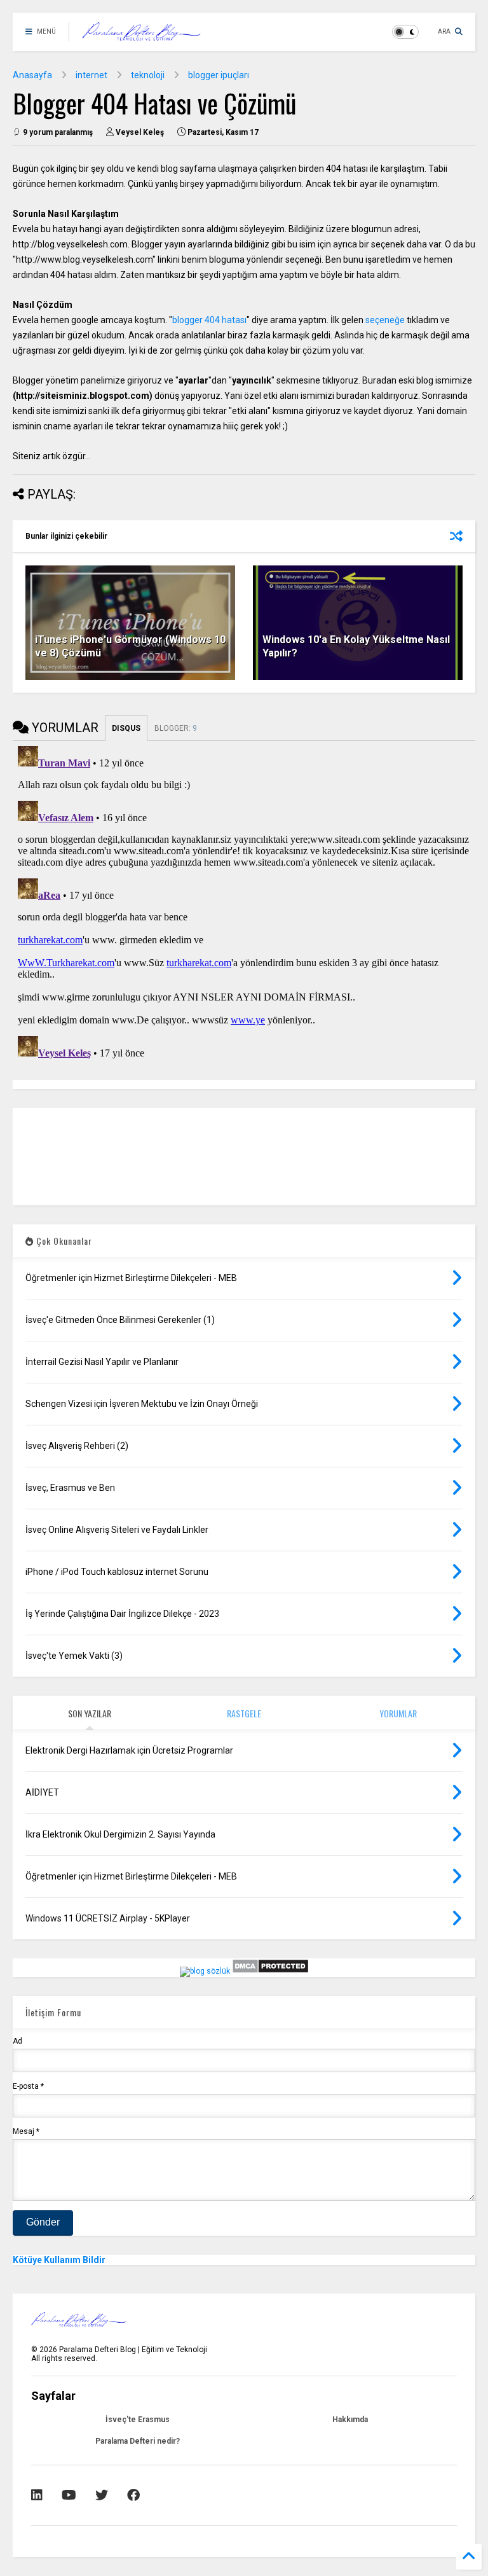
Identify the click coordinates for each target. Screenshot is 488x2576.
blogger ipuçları (219, 75)
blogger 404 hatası (209, 320)
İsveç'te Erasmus (138, 2420)
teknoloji (148, 75)
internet (91, 75)
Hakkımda (350, 2420)
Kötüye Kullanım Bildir (59, 2260)
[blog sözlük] (205, 1971)
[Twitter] (102, 2495)
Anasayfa (32, 75)
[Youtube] (69, 2495)
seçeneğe (385, 320)
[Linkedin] (37, 2495)
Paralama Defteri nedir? (138, 2441)
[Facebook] (133, 2495)
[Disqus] (244, 900)
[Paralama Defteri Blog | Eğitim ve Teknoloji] (141, 36)
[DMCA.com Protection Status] (270, 1971)
